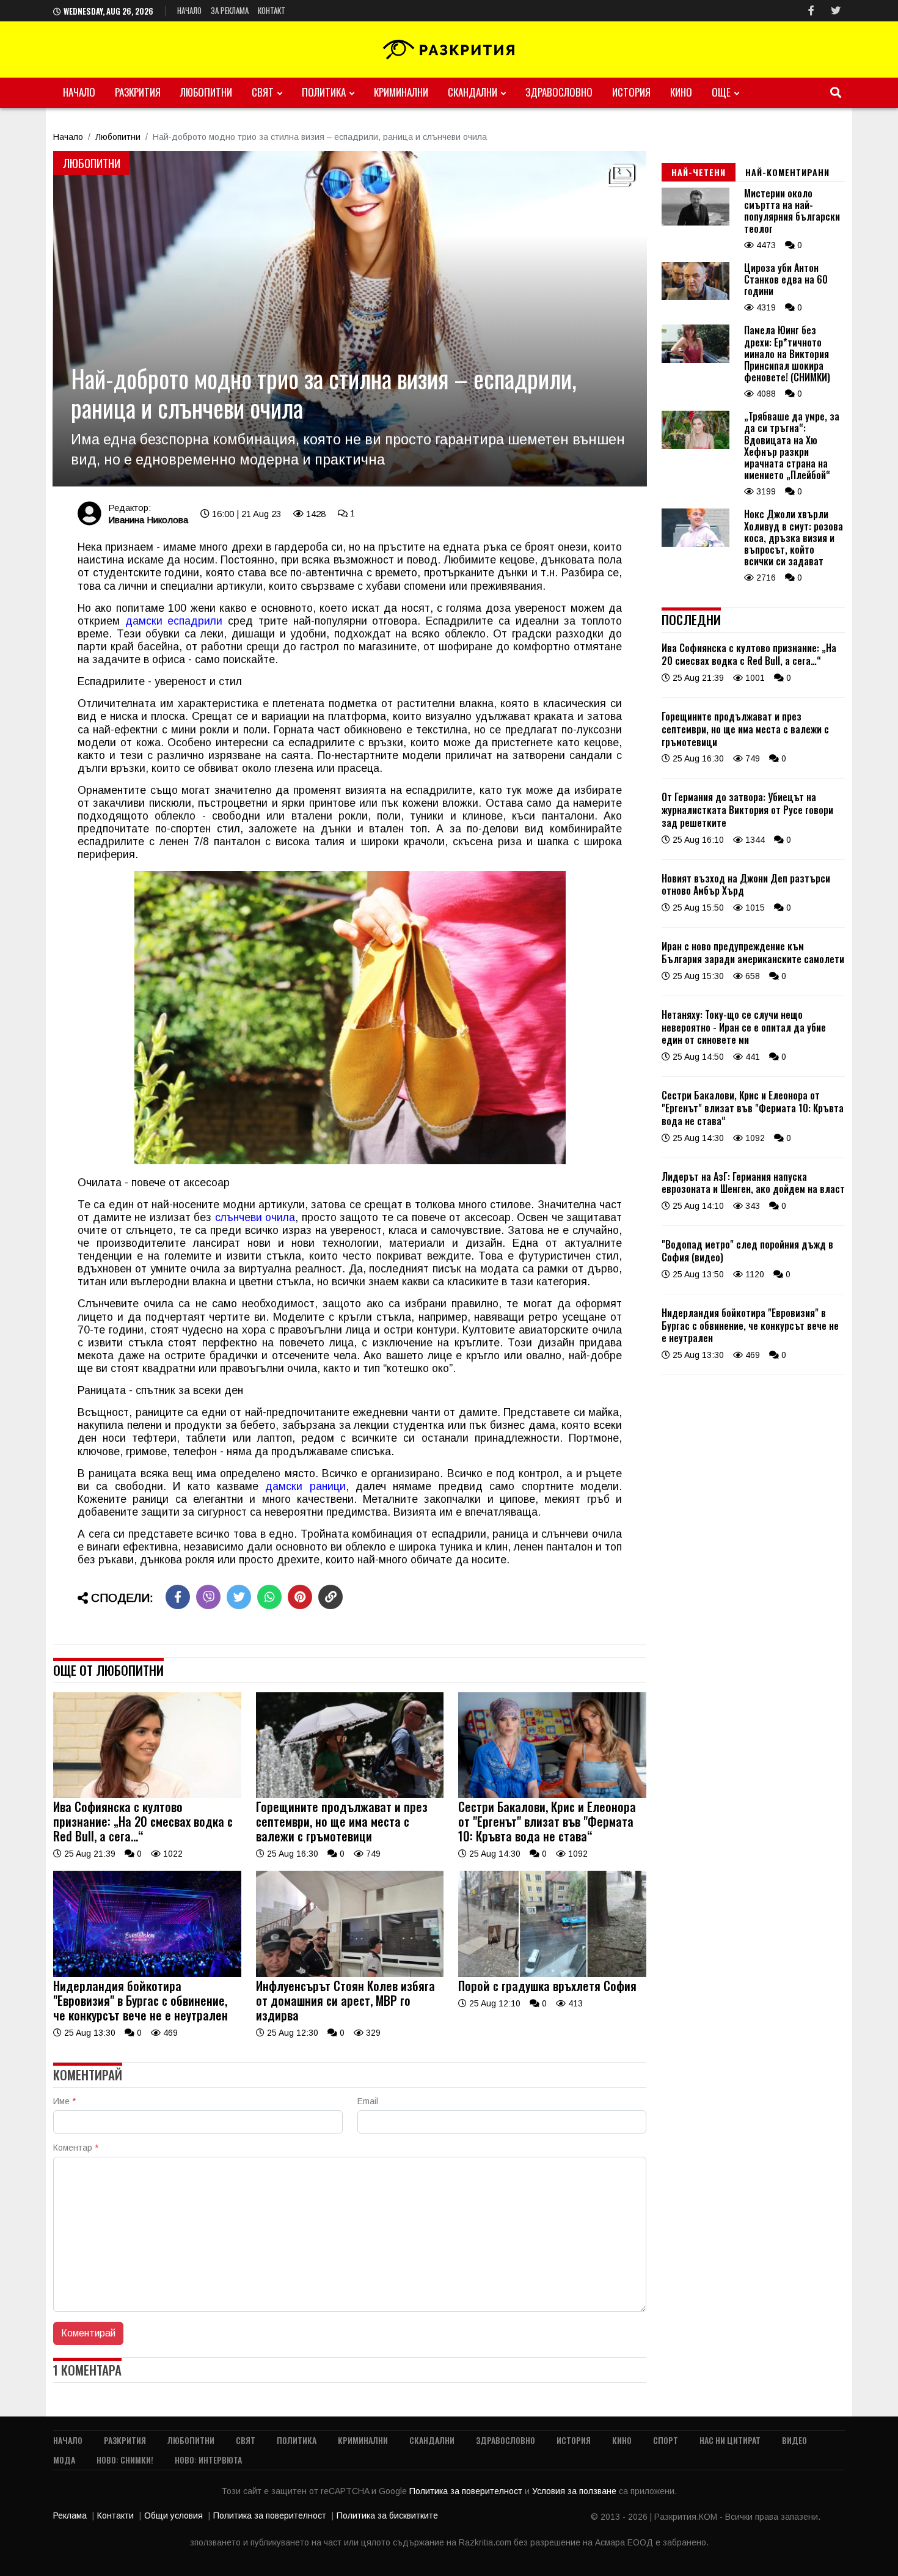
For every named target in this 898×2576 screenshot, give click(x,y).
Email (368, 2101)
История (631, 92)
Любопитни (206, 92)
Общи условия (173, 2515)
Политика (324, 92)
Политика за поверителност (467, 2491)
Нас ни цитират (730, 2440)
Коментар (76, 2148)
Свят (263, 92)
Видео (794, 2440)
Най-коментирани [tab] (787, 172)
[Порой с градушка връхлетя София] (552, 1974)
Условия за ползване (575, 2491)
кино (681, 92)
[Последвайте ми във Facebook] (811, 11)
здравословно (559, 92)
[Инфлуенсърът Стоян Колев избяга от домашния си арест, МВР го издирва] (350, 1974)
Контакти (115, 2515)
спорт (666, 2440)
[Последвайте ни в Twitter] (836, 11)
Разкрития (138, 92)
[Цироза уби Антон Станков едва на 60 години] (695, 297)
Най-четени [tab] (699, 172)
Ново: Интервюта (208, 2460)
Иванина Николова (148, 520)
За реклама (230, 10)
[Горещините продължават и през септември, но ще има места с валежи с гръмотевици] (350, 1795)
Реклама (70, 2515)
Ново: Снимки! (125, 2460)
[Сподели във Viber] (208, 1597)
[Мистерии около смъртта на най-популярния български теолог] (695, 222)
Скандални (473, 92)
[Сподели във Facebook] (178, 1597)
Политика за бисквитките (387, 2515)
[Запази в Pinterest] (300, 1597)
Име (64, 2101)
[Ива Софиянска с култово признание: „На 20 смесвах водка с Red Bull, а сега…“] (147, 1795)
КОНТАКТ (272, 10)
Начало (189, 10)
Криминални (401, 92)
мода (64, 2460)
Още (721, 92)
